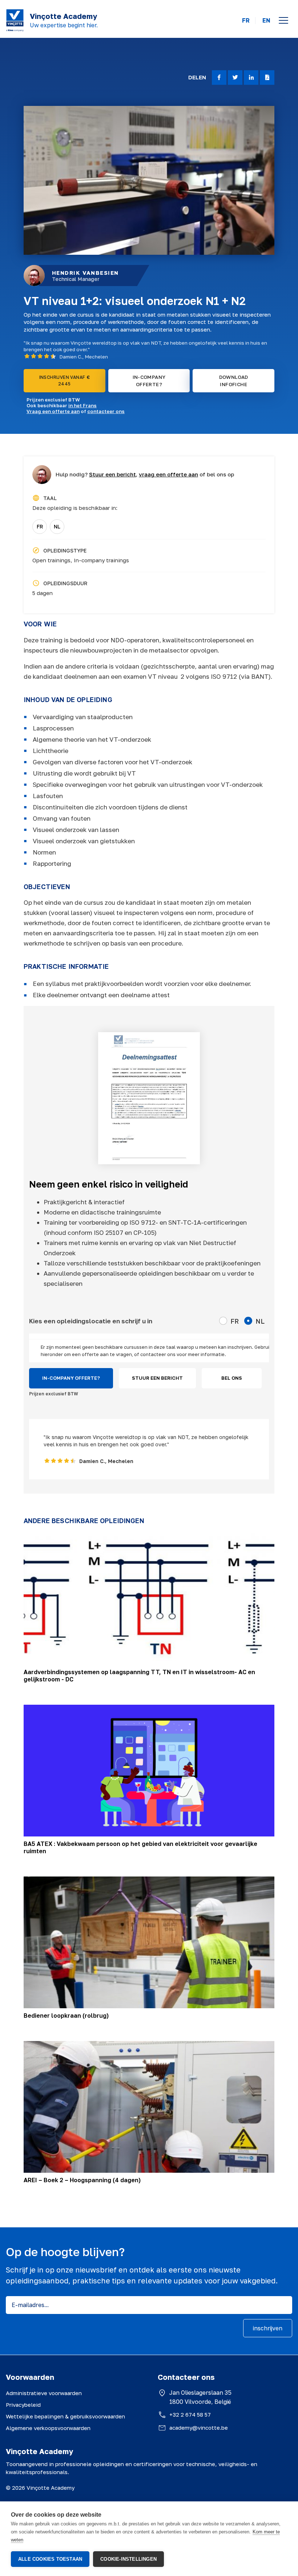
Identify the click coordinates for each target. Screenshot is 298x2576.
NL (57, 526)
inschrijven (268, 2328)
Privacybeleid (23, 2405)
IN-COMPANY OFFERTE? (149, 381)
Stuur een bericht (112, 474)
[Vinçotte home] (15, 20)
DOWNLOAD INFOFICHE (234, 381)
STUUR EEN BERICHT (157, 1378)
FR (246, 21)
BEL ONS (232, 1378)
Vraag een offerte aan (53, 411)
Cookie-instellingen (128, 2559)
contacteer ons (106, 411)
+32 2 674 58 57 (190, 2414)
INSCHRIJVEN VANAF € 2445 (65, 381)
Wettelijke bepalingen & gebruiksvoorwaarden (65, 2416)
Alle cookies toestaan (50, 2559)
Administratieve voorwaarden (44, 2393)
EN (266, 21)
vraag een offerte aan (168, 474)
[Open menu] (283, 20)
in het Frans (82, 405)
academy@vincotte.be (199, 2428)
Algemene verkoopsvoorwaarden (48, 2428)
